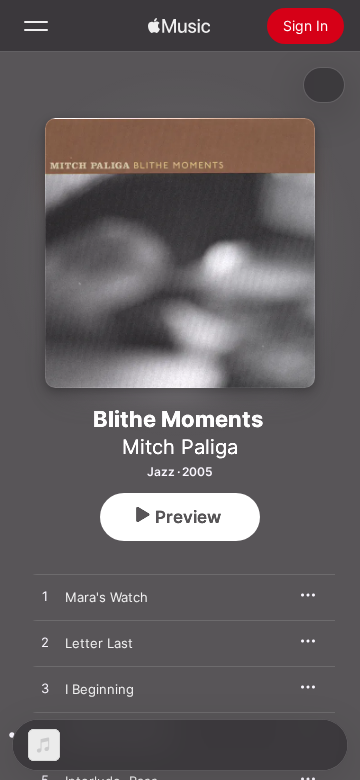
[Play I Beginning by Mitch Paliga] (45, 689)
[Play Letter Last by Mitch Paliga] (45, 643)
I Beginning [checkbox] (99, 689)
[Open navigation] (36, 26)
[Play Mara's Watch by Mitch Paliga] (45, 597)
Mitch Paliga (180, 447)
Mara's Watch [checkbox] (106, 597)
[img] (179, 26)
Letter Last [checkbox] (99, 643)
